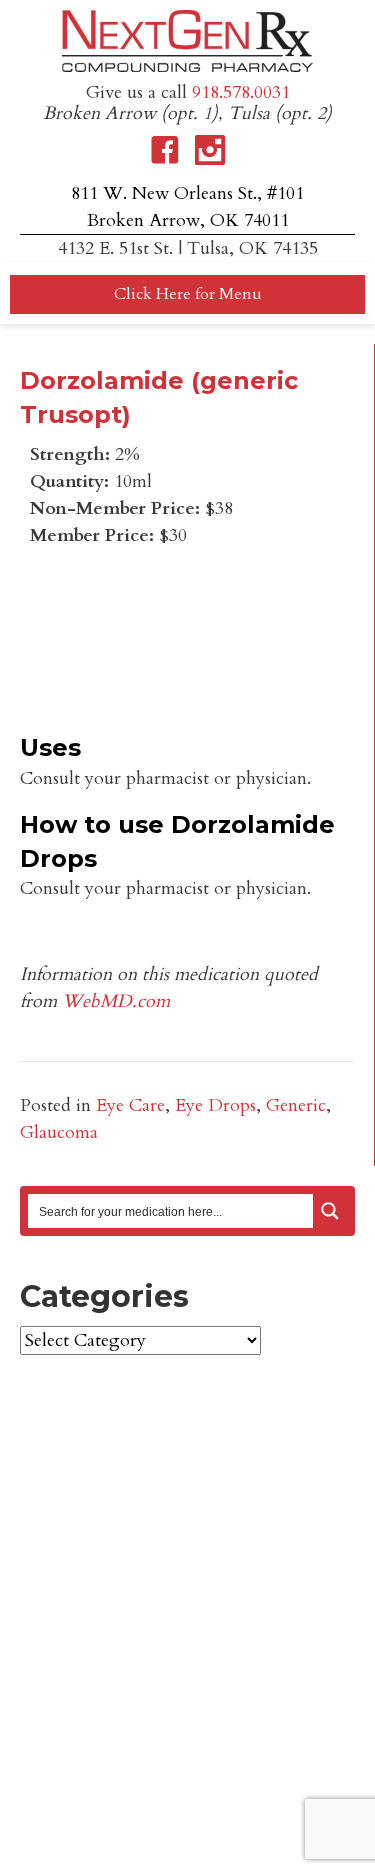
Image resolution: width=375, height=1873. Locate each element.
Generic (296, 1105)
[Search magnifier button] (330, 1211)
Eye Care (130, 1105)
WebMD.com (116, 1001)
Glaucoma (59, 1132)
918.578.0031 (241, 92)
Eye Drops (215, 1105)
